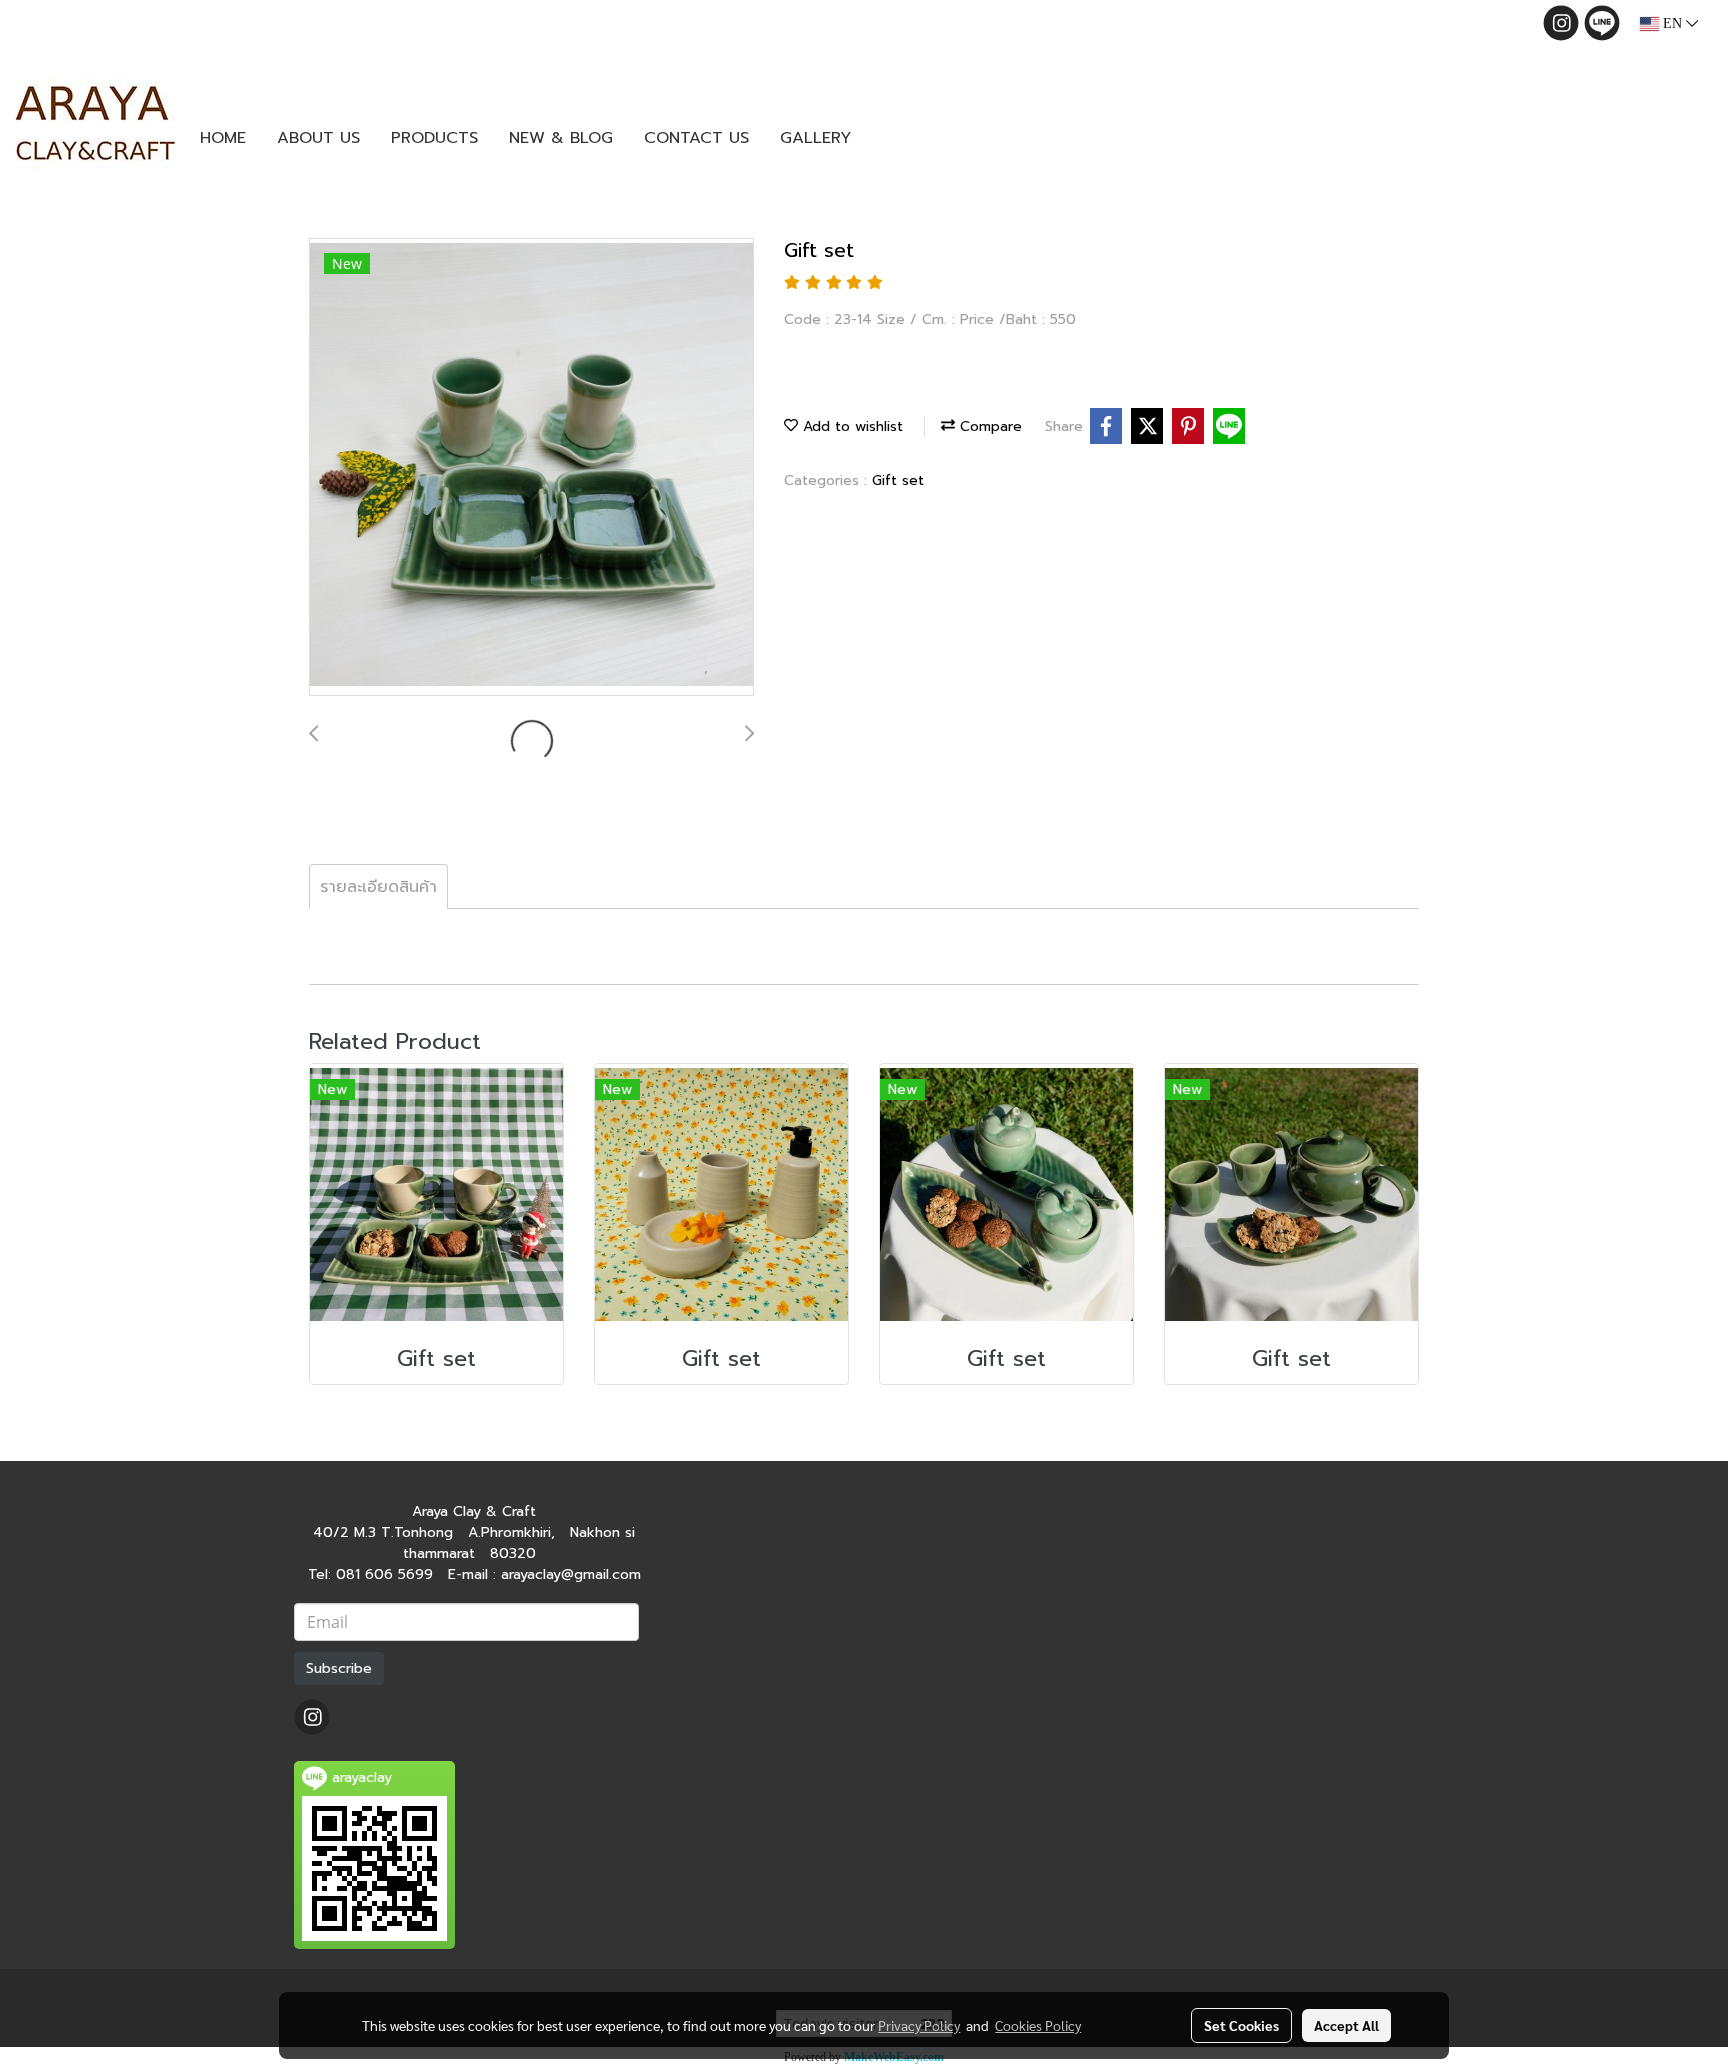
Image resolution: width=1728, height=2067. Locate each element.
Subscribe (339, 1668)
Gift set (898, 480)
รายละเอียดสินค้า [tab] (378, 887)
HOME (223, 138)
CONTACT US (696, 138)
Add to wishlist (850, 426)
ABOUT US (318, 138)
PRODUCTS (434, 138)
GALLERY (815, 138)
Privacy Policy (919, 2025)
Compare (988, 426)
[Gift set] (531, 468)
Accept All (1346, 2025)
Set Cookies (1241, 2025)
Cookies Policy (1038, 2025)
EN (1672, 23)
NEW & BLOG (561, 138)
